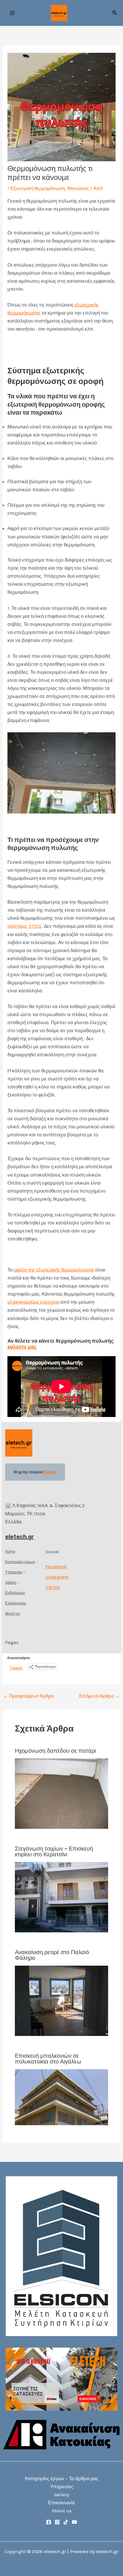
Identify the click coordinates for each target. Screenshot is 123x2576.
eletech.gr (20, 1537)
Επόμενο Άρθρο (100, 1696)
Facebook (56, 1566)
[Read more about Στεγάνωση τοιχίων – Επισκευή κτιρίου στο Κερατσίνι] (62, 1896)
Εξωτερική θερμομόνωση (38, 188)
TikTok (53, 1587)
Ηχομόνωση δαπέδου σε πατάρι (55, 1751)
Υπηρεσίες (62, 2486)
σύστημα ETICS (24, 926)
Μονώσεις (78, 188)
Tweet (16, 1667)
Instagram (57, 1577)
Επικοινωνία (61, 2503)
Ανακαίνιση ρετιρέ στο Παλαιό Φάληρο (52, 1955)
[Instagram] (57, 2522)
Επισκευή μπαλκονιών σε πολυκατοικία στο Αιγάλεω (48, 2059)
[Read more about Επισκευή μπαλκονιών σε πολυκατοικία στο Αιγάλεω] (62, 2097)
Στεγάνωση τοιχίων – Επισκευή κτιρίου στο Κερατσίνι (54, 1851)
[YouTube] (74, 2522)
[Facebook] (49, 2522)
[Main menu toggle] (12, 13)
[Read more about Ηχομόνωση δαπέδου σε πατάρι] (62, 1793)
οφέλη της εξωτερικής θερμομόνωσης (53, 1270)
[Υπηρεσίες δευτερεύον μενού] (25, 1572)
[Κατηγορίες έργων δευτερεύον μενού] (37, 1562)
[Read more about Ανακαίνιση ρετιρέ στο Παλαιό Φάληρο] (62, 2000)
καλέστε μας (22, 1347)
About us (62, 2511)
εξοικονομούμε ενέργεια (33, 1302)
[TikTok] (66, 2522)
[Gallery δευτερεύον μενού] (18, 1583)
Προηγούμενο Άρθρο (28, 1696)
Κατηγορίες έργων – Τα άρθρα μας (62, 2478)
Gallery (62, 2495)
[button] (115, 13)
